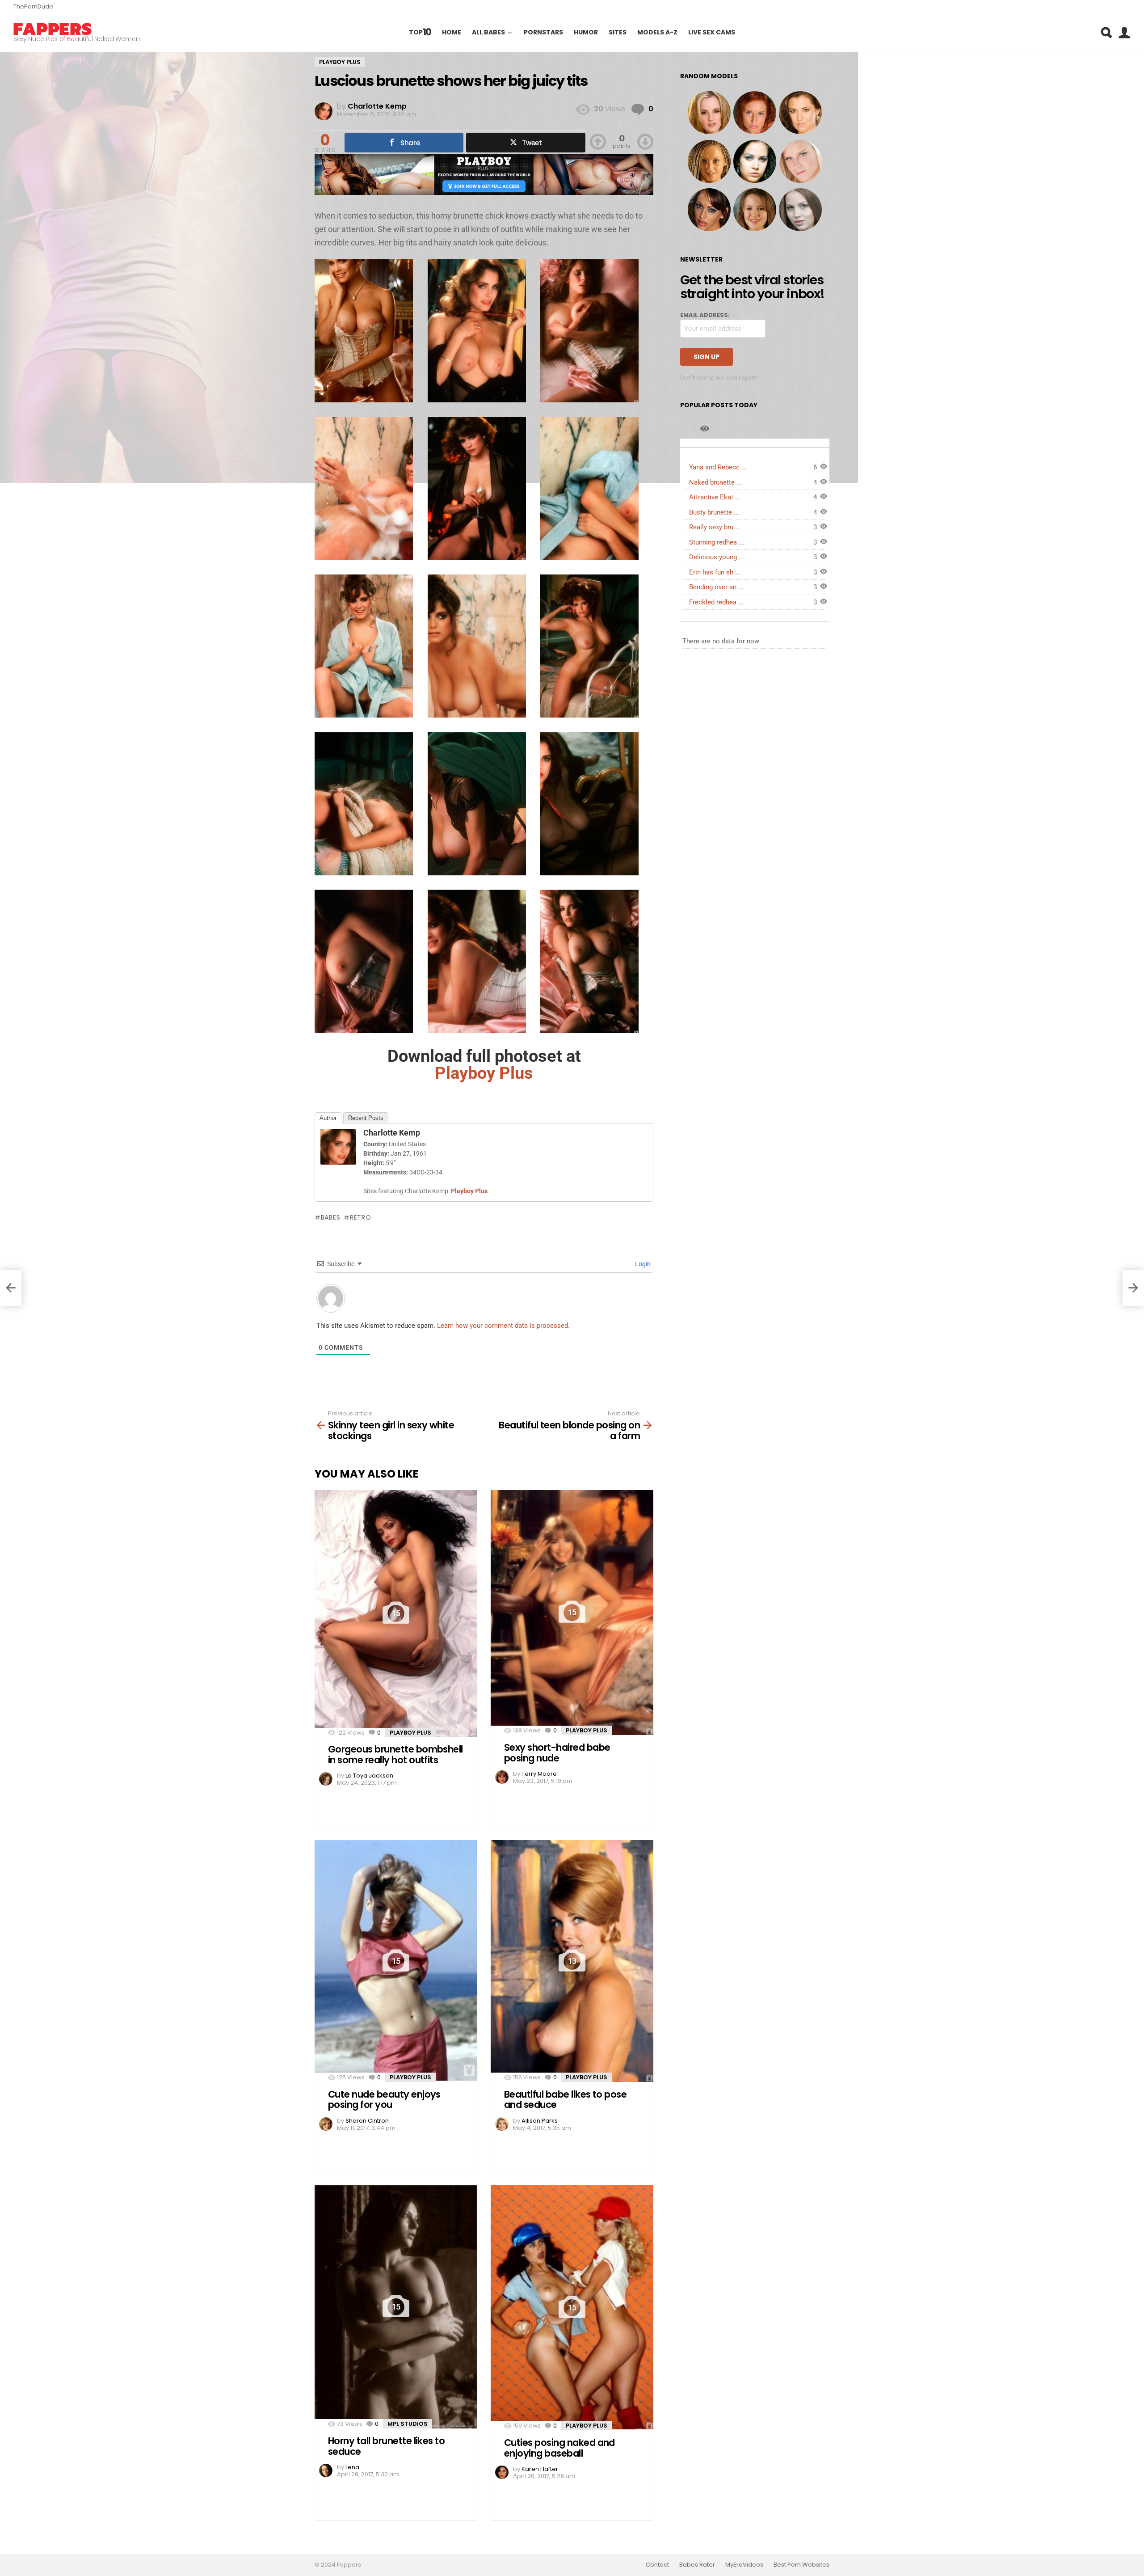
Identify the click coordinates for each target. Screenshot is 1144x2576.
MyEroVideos (744, 2565)
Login (642, 1264)
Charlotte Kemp (392, 1133)
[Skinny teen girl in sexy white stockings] (11, 1288)
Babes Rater (697, 2565)
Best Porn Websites (801, 2565)
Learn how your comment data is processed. (503, 1326)
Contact (657, 2565)
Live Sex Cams (712, 33)
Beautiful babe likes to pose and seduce (565, 2100)
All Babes (488, 33)
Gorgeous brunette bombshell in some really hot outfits (395, 1755)
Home (452, 33)
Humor (586, 33)
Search (1106, 33)
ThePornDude (33, 6)
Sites (618, 33)
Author (328, 1118)
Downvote (645, 142)
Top (420, 32)
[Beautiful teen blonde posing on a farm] (1133, 1288)
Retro (360, 1217)
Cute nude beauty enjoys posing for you (384, 2100)
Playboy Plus (410, 1733)
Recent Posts (366, 1118)
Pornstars (543, 33)
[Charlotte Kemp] (338, 1162)
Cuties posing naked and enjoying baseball (559, 2448)
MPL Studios (408, 2424)
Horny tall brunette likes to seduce (386, 2446)
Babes (330, 1217)
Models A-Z (657, 33)
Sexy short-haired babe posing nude (557, 1753)
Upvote (598, 142)
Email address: (705, 315)
